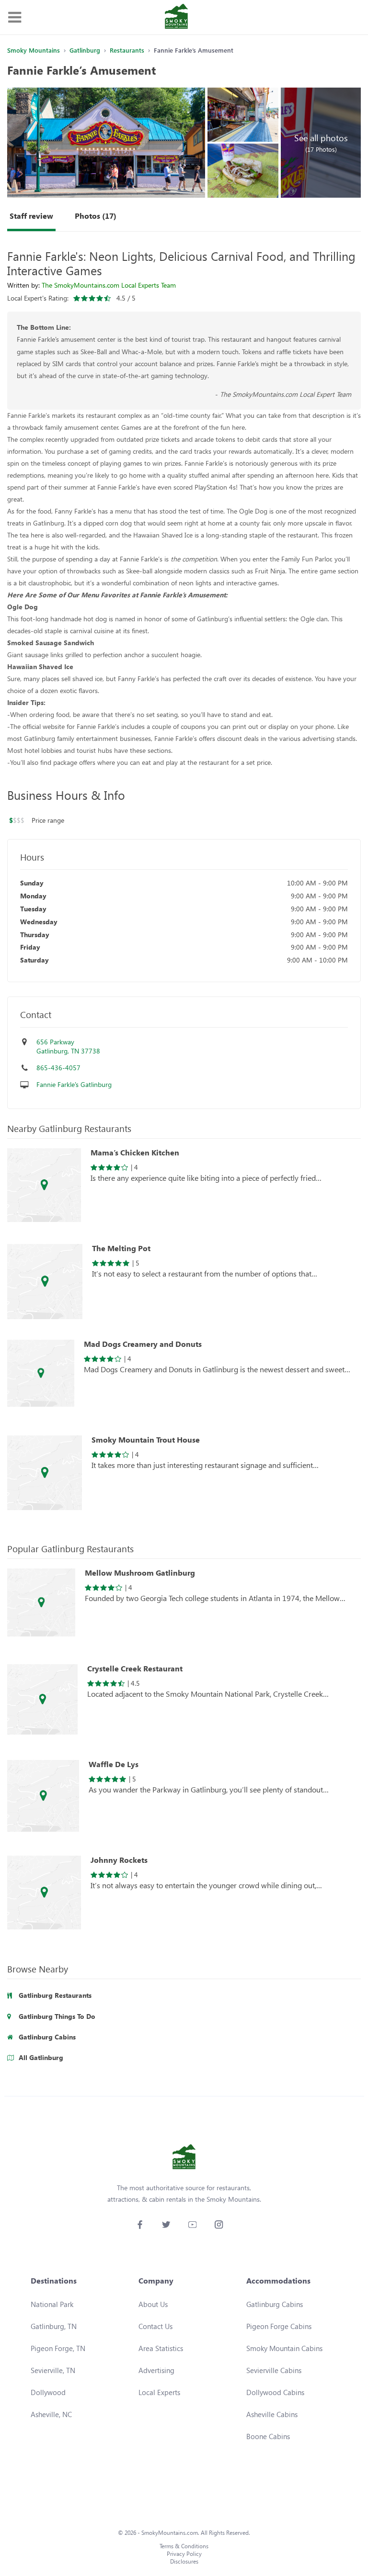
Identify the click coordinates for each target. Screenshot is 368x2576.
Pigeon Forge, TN (58, 2348)
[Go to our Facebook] (140, 2224)
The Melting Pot (121, 1248)
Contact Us (155, 2326)
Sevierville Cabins (274, 2370)
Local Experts (159, 2392)
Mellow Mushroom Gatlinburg (140, 1573)
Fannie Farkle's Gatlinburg (74, 1084)
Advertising (156, 2370)
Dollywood (48, 2392)
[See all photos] (106, 143)
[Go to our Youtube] (192, 2224)
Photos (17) (96, 216)
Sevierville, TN (53, 2370)
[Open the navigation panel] (14, 17)
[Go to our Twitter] (166, 2224)
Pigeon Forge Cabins (279, 2326)
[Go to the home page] (176, 17)
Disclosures (184, 2561)
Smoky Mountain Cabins (284, 2348)
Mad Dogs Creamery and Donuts (143, 1344)
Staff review (31, 216)
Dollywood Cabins (275, 2392)
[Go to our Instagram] (219, 2224)
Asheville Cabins (272, 2414)
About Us (153, 2304)
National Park (52, 2304)
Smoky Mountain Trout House (146, 1440)
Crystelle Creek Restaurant (135, 1669)
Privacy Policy (184, 2554)
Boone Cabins (268, 2436)
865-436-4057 (58, 1068)
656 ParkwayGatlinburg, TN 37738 (68, 1047)
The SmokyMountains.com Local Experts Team (109, 285)
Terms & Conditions (184, 2546)
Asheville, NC (51, 2414)
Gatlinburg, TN (54, 2326)
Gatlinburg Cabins (275, 2304)
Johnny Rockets (119, 1860)
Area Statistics (161, 2348)
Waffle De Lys (114, 1764)
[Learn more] (44, 1187)
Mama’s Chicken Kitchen (135, 1153)
